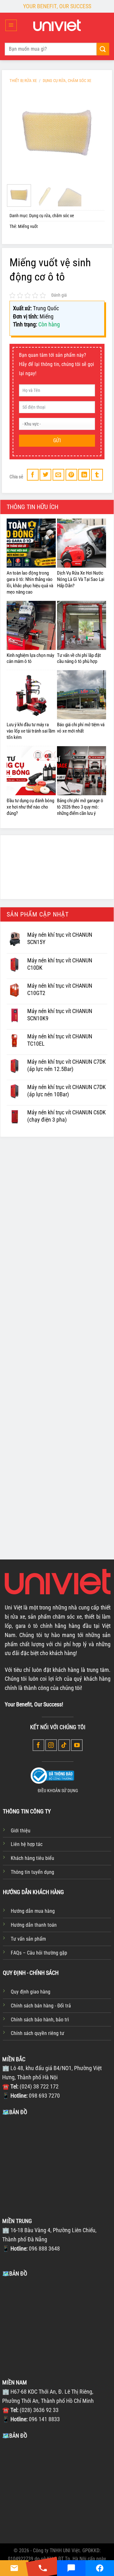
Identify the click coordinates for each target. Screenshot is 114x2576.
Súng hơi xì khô (76, 1376)
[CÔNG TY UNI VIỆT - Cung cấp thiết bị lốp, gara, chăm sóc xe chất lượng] (57, 25)
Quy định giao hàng (31, 1992)
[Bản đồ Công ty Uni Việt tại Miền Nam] (57, 2487)
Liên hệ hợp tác (27, 1844)
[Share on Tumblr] (97, 475)
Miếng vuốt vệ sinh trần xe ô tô (79, 1266)
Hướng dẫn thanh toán (34, 1925)
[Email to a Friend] (58, 475)
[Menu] (11, 25)
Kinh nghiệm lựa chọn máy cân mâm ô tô (30, 658)
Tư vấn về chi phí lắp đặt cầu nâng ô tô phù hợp (79, 658)
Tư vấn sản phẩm (28, 1939)
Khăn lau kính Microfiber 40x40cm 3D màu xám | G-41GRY (33, 1493)
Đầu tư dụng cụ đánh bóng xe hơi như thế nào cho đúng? (30, 807)
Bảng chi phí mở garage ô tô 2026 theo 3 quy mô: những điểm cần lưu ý (80, 807)
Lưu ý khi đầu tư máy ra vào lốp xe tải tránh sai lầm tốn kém (31, 731)
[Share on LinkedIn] (84, 475)
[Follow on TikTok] (64, 1745)
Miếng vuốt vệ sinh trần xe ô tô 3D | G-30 (33, 1276)
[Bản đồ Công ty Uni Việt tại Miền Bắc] (57, 2164)
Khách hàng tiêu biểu (32, 1858)
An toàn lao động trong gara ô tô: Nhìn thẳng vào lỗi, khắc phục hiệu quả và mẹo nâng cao (30, 583)
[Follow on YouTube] (77, 1745)
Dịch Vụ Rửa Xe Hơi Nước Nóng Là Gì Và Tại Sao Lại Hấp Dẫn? (81, 579)
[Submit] (103, 49)
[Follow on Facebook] (38, 1745)
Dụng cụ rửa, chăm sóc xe (67, 81)
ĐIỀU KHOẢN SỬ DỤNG (58, 1791)
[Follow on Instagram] (51, 1745)
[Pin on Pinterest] (71, 475)
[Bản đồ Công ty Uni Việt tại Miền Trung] (57, 2325)
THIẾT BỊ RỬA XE (23, 81)
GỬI (57, 441)
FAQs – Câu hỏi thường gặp (39, 1953)
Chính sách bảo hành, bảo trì (40, 2020)
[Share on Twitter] (45, 475)
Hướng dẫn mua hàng (33, 1911)
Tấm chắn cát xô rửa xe (33, 1376)
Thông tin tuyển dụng (32, 1872)
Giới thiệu (21, 1831)
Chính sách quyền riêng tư (38, 2033)
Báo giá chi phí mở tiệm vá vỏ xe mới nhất (81, 728)
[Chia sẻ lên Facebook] (33, 475)
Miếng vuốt (28, 227)
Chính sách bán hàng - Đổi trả (41, 2006)
